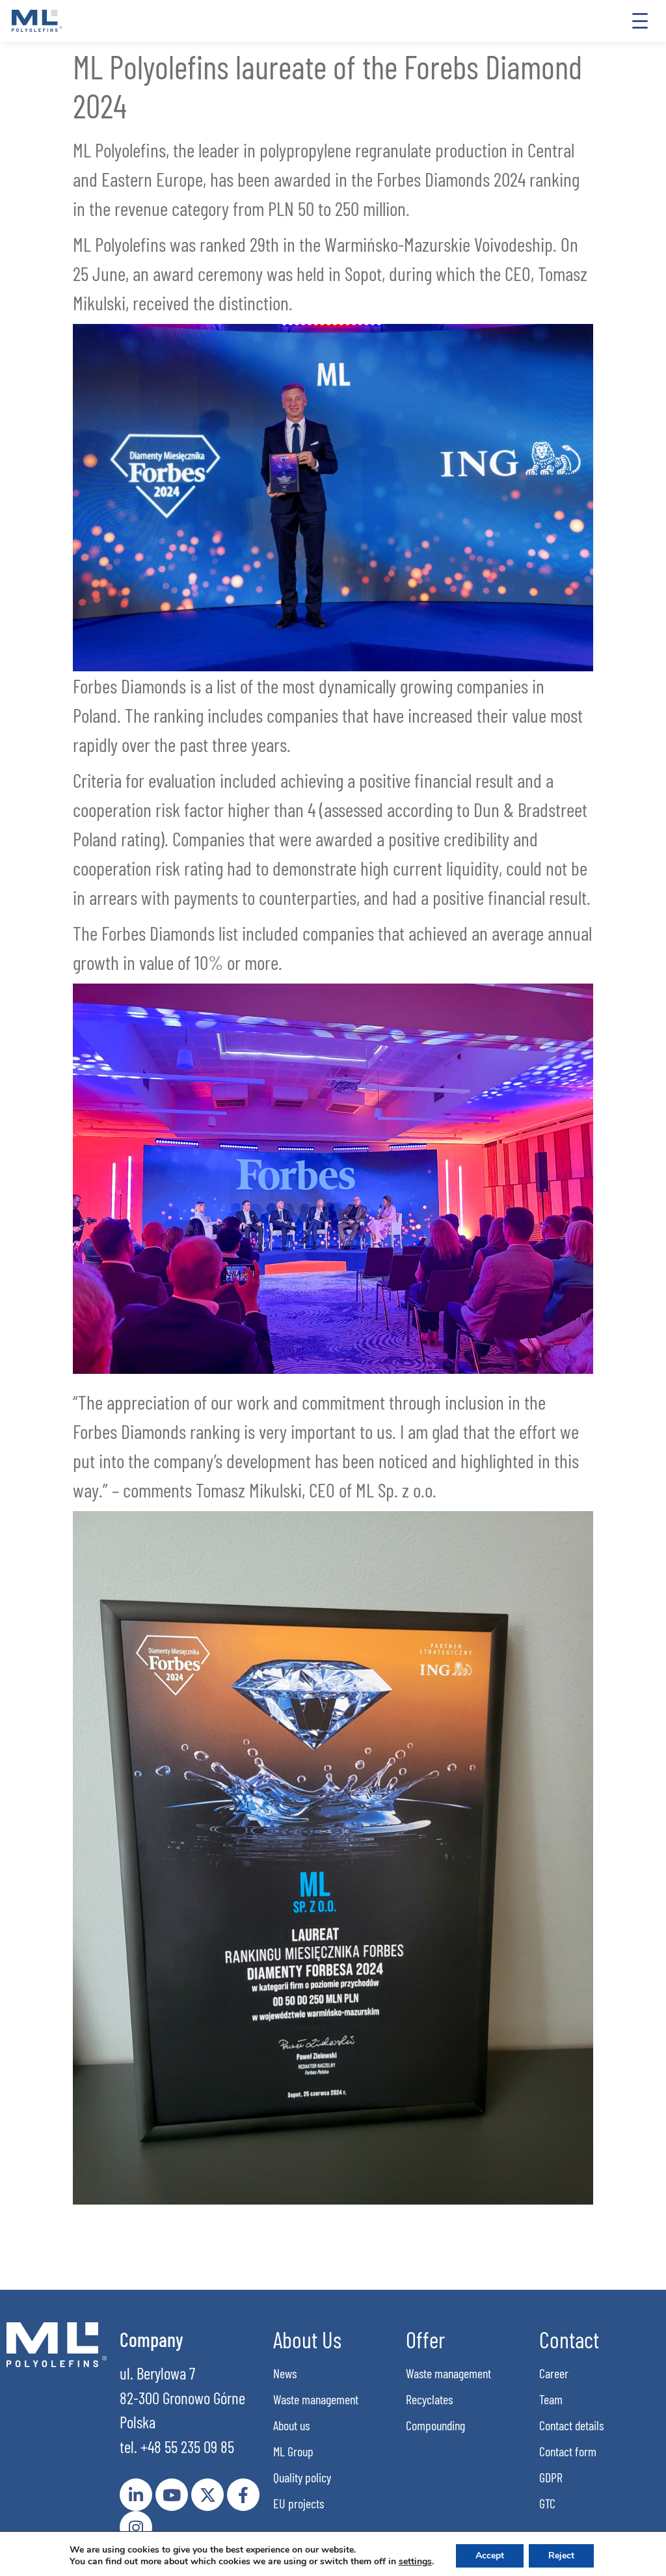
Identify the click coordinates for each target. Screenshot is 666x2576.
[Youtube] (172, 2495)
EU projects (299, 2503)
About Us (307, 2339)
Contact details (571, 2425)
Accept (490, 2556)
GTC (547, 2503)
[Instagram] (136, 2527)
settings (415, 2562)
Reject (561, 2556)
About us (291, 2425)
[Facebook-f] (243, 2495)
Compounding (435, 2425)
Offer (425, 2339)
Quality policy (302, 2477)
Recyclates (429, 2399)
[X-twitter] (207, 2495)
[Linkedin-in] (136, 2495)
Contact (569, 2339)
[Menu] (640, 21)
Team (551, 2399)
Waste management (316, 2399)
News (285, 2373)
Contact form (568, 2451)
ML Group (293, 2451)
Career (554, 2373)
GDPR (551, 2477)
